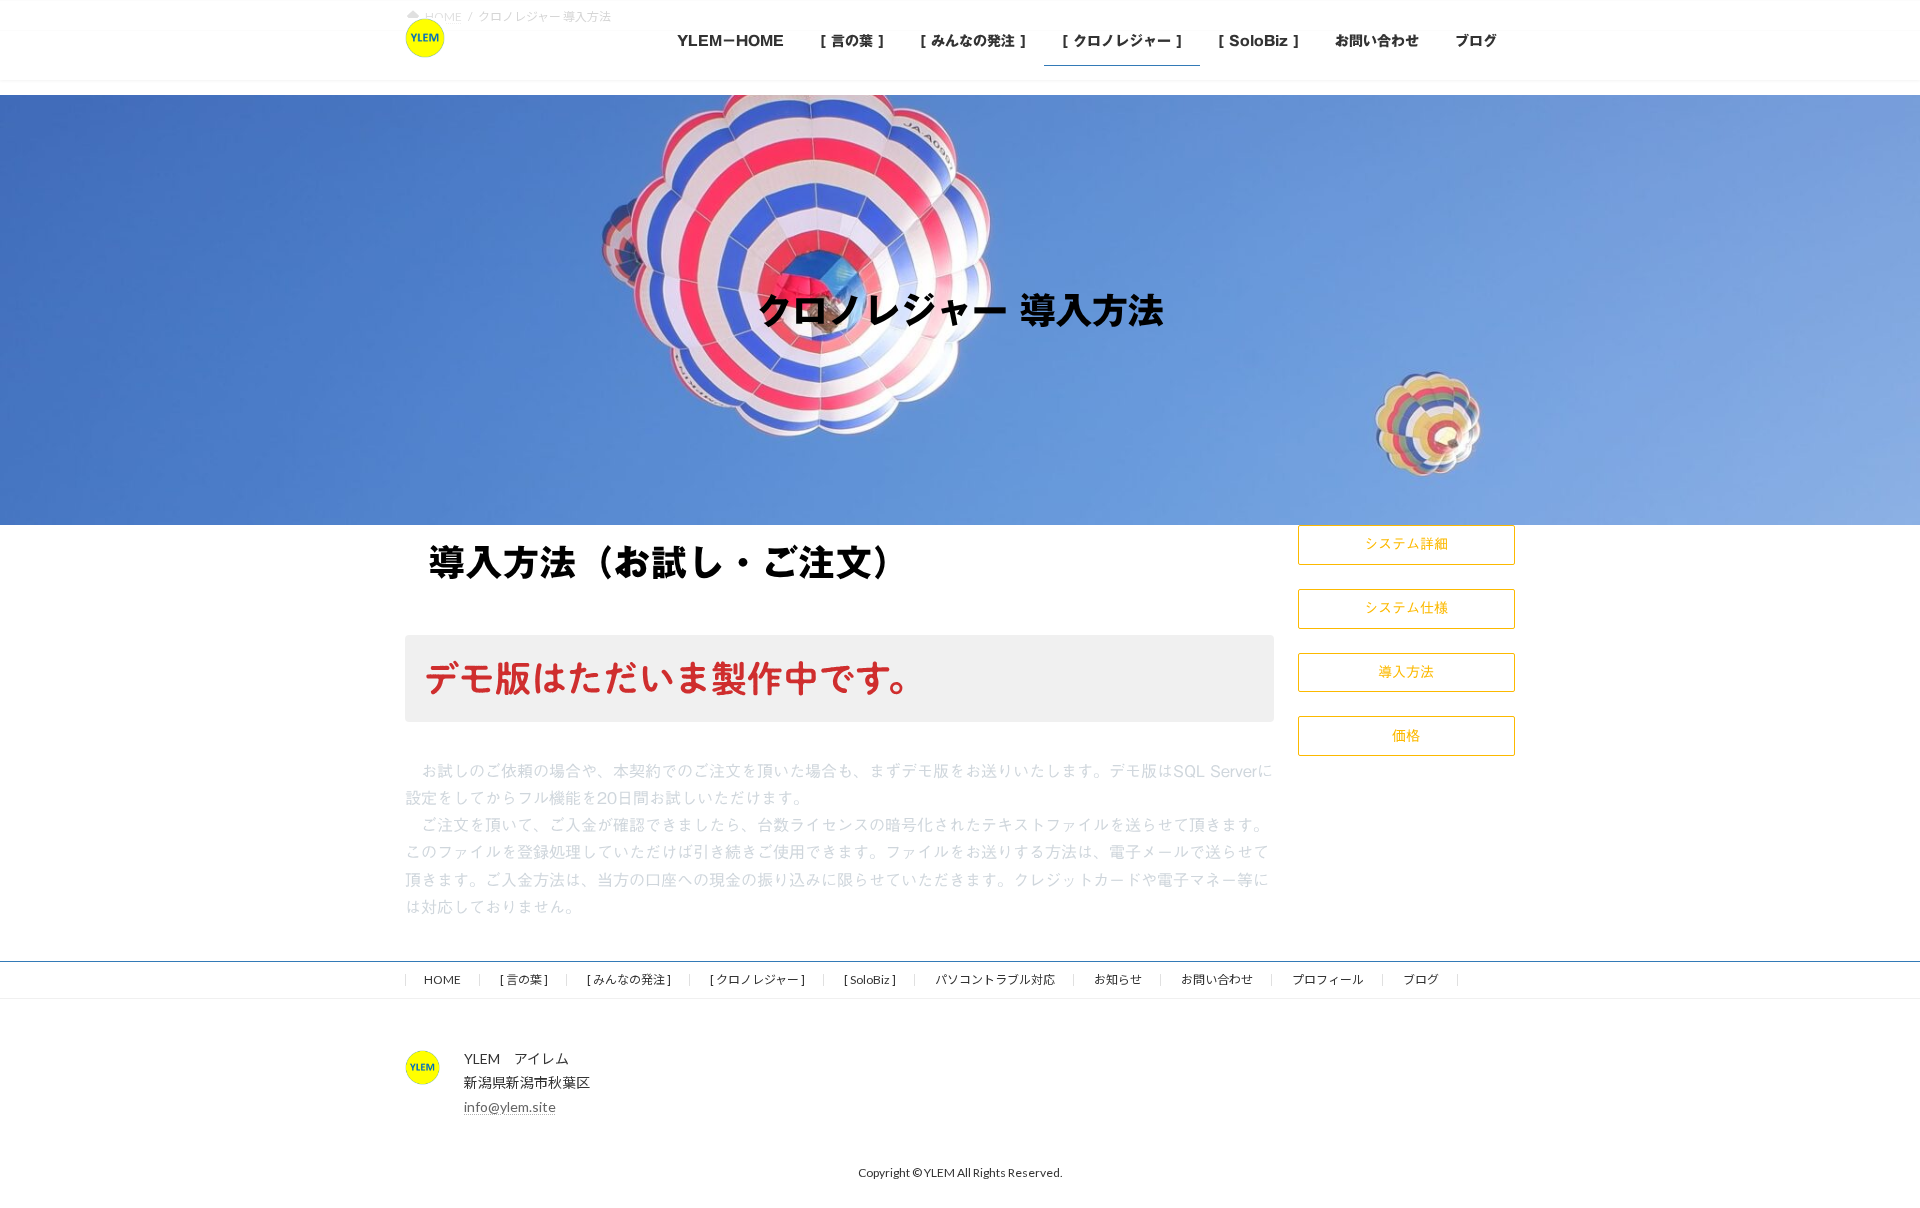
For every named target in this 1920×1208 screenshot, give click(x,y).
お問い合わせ (1217, 979)
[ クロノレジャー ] (757, 979)
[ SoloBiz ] (870, 979)
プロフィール (1328, 979)
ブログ (1421, 979)
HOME (442, 979)
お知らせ (1118, 979)
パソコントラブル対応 (995, 979)
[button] (1406, 545)
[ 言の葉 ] (524, 979)
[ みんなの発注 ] (629, 979)
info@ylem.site (510, 1106)
